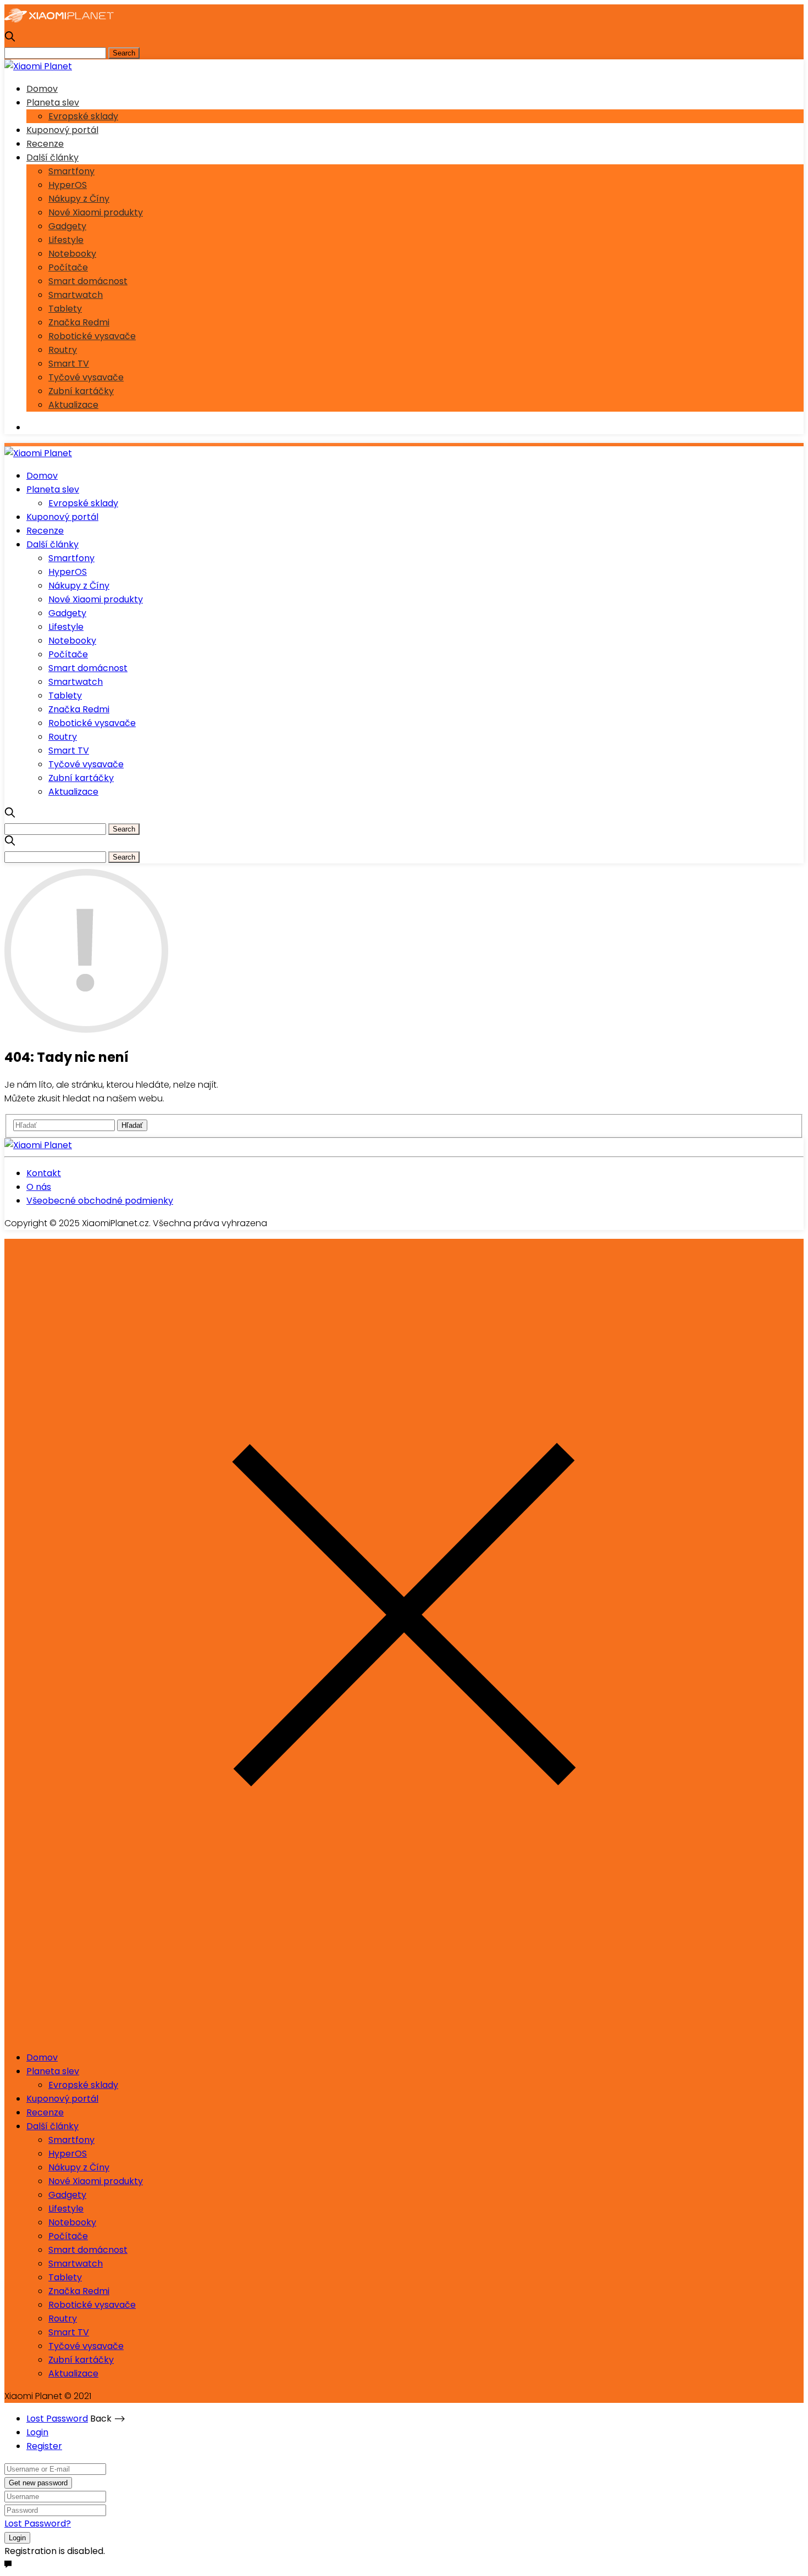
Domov (42, 89)
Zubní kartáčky (81, 391)
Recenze (45, 144)
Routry (63, 350)
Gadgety (67, 226)
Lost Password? (38, 2524)
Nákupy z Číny (79, 199)
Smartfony (71, 171)
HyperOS (68, 185)
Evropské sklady (83, 116)
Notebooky (72, 254)
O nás (39, 1187)
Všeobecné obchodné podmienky (100, 1201)
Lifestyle (66, 240)
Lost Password (57, 2419)
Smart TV (69, 364)
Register (44, 2446)
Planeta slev (53, 103)
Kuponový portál (62, 130)
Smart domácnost (88, 281)
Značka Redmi (79, 322)
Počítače (68, 267)
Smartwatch (76, 295)
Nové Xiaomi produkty (96, 212)
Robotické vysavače (92, 336)
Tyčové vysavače (86, 377)
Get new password (38, 2483)
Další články (52, 157)
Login (37, 2432)
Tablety (65, 309)
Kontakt (44, 1173)
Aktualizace (73, 405)
